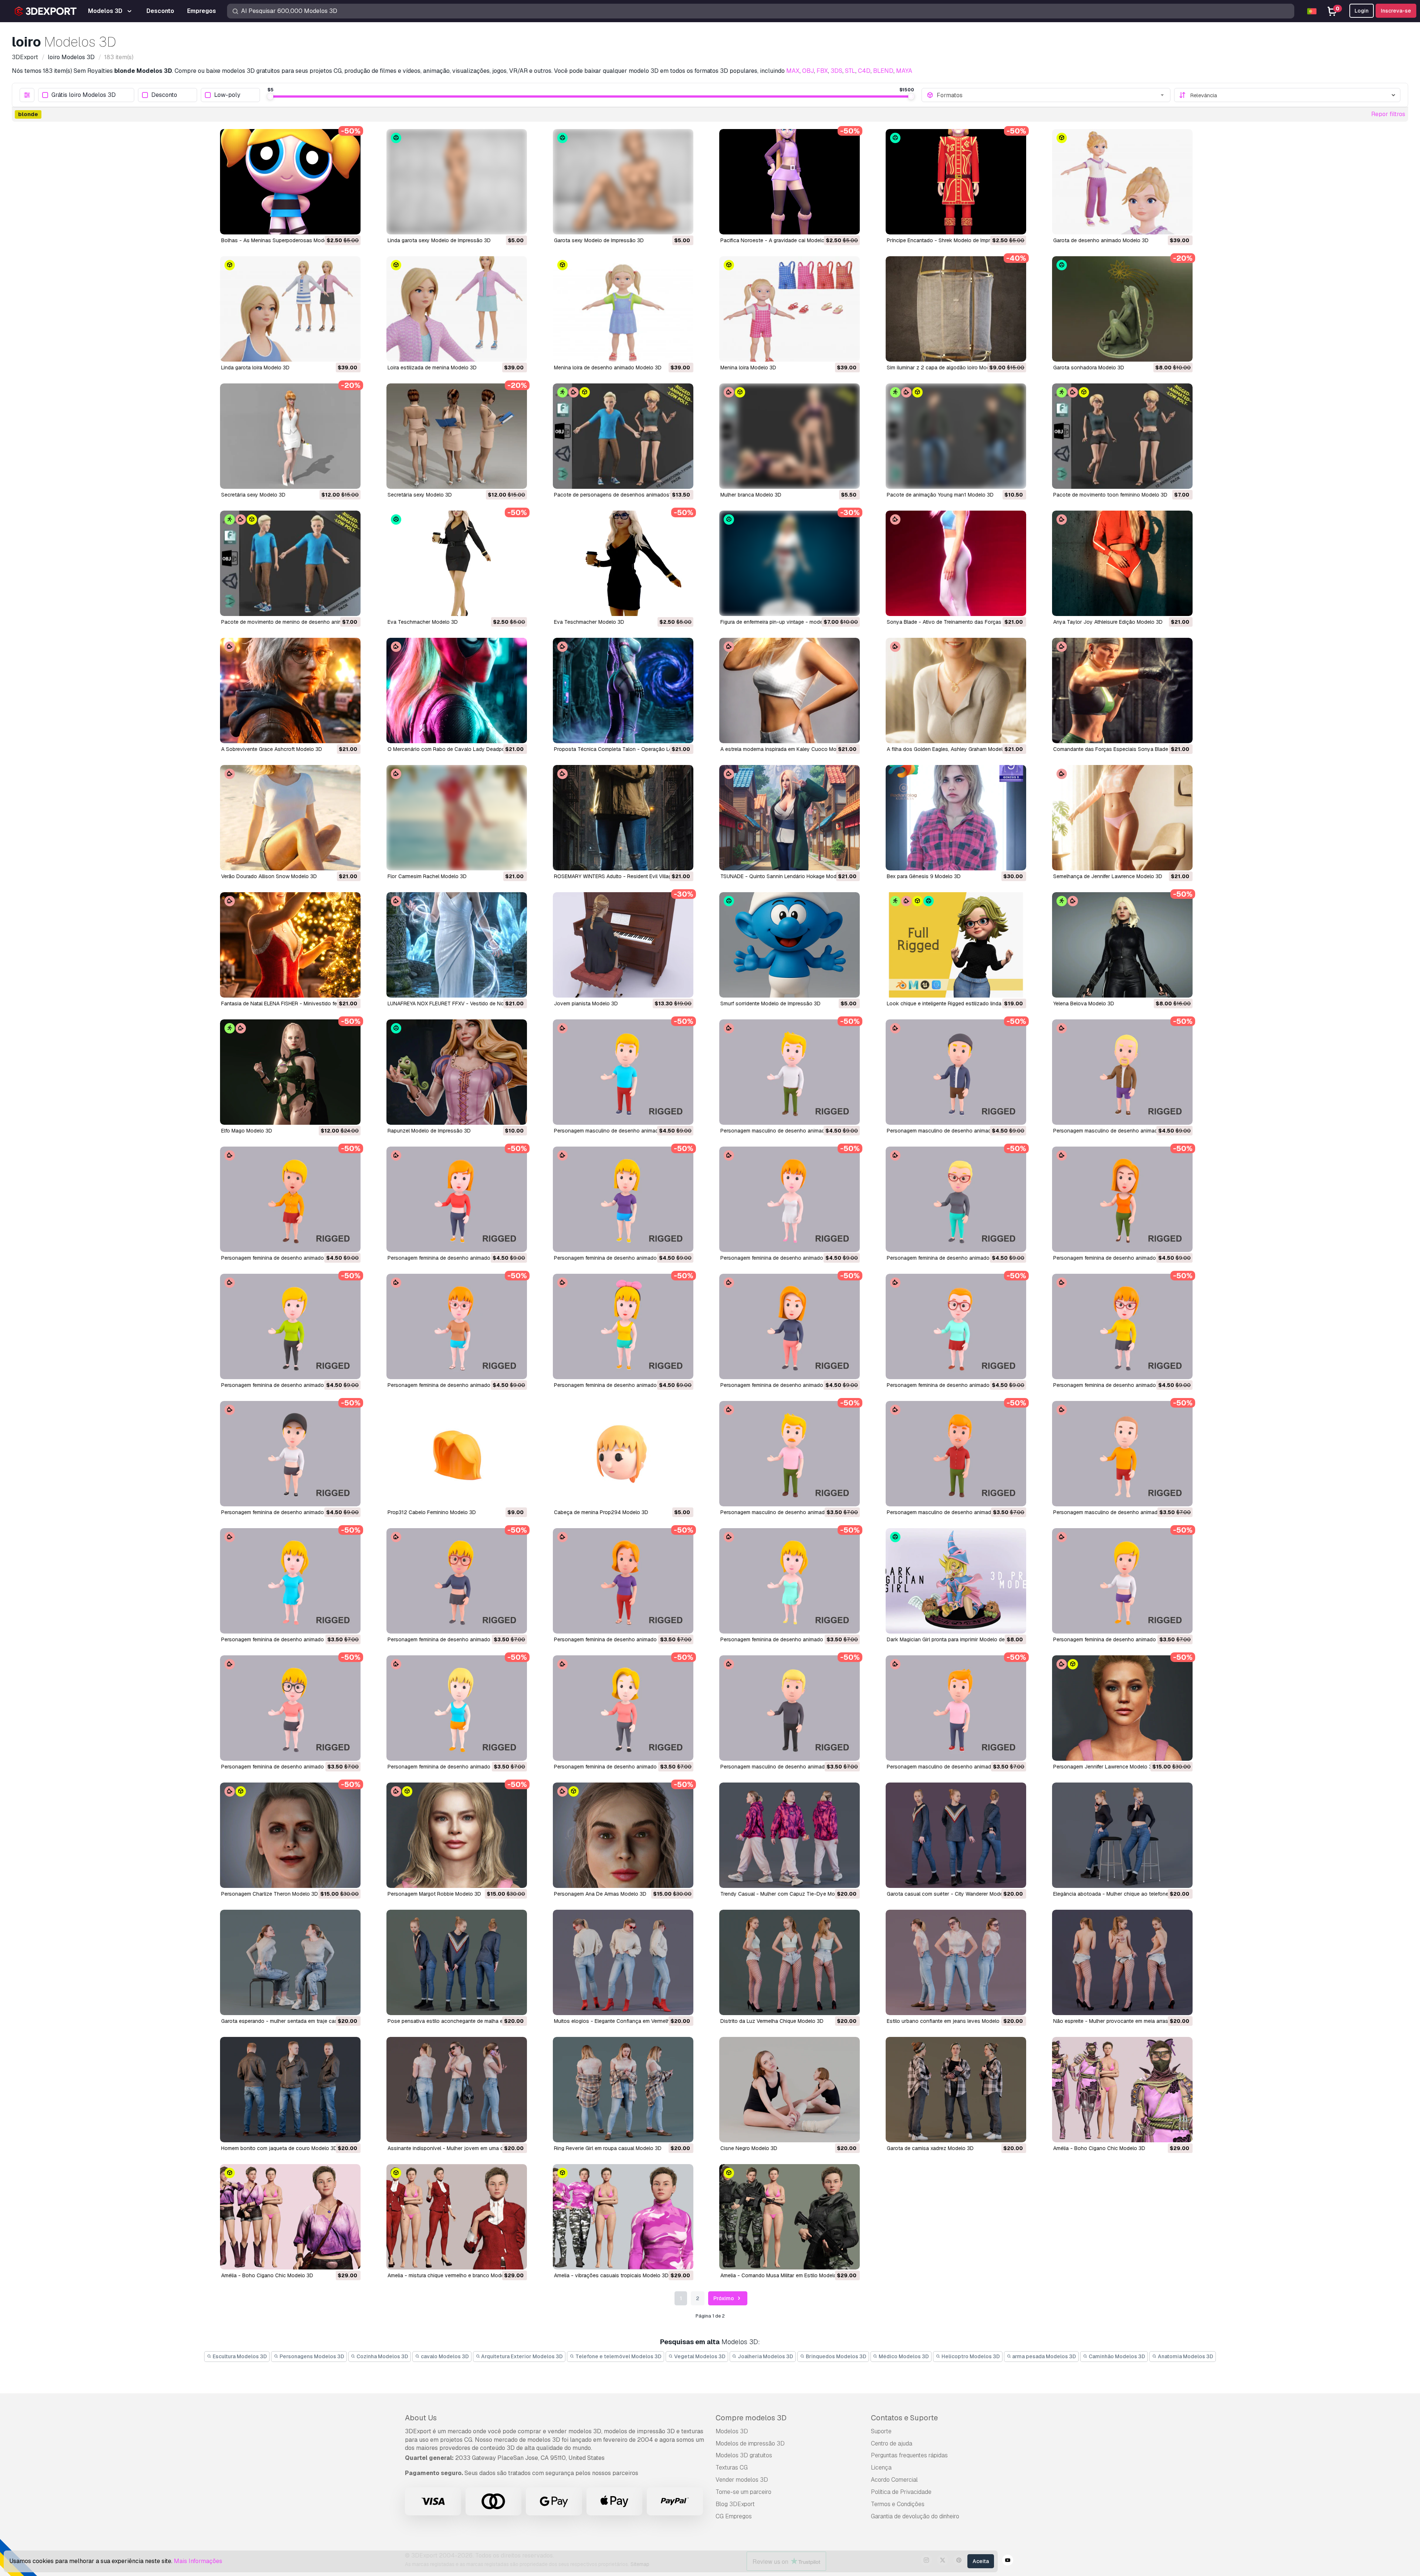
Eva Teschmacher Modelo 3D (423, 622)
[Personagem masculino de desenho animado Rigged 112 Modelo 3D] (623, 1072)
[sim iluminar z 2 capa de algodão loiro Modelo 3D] (956, 309)
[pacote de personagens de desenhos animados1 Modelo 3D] (623, 436)
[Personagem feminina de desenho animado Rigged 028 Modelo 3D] (457, 1581)
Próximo (724, 2298)
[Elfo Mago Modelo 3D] (290, 1072)
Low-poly (227, 95)
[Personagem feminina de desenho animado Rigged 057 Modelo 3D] (1122, 1326)
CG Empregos (734, 2516)
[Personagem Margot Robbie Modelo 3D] (457, 1835)
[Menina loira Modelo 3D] (790, 309)
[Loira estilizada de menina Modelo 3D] (457, 309)
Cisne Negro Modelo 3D (749, 2148)
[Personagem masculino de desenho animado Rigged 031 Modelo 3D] (956, 1454)
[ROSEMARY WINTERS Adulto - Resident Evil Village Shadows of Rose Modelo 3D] (623, 818)
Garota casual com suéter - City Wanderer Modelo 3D (951, 1894)
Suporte (881, 2431)
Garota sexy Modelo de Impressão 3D (599, 240)
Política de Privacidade (901, 2492)
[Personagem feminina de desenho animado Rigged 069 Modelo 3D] (290, 1326)
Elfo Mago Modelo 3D (247, 1131)
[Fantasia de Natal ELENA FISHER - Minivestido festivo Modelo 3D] (290, 945)
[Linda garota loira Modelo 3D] (290, 309)
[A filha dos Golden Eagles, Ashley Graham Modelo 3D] (956, 690)
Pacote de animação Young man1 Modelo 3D (940, 495)
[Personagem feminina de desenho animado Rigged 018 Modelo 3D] (1122, 1581)
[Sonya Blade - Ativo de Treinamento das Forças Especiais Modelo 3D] (956, 563)
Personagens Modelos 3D (311, 2356)
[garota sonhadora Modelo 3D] (1122, 309)
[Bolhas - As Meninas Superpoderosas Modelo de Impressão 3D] (290, 182)
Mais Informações (198, 2561)
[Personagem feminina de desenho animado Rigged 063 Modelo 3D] (790, 1326)
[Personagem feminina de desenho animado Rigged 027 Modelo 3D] (623, 1581)
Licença (881, 2467)
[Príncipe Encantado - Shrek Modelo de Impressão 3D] (956, 182)
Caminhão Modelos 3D (1116, 2356)
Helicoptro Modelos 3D (970, 2356)
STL (850, 71)
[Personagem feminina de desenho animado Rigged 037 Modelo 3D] (290, 1581)
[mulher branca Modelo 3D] (790, 436)
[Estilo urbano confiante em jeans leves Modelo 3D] (956, 1962)
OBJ (808, 71)
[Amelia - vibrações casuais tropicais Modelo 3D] (623, 2217)
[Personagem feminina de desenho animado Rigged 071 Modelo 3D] (1122, 1199)
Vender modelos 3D (742, 2480)
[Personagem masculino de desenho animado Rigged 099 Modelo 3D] (790, 1072)
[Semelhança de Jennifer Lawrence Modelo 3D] (1122, 818)
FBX (822, 71)
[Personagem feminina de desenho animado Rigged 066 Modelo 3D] (457, 1326)
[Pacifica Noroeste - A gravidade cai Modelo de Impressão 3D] (790, 182)
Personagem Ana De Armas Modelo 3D (600, 1894)
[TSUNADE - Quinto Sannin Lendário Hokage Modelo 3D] (790, 818)
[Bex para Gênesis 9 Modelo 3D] (956, 818)
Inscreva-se (1396, 11)
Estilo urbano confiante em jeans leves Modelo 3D (947, 2021)
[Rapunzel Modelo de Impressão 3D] (457, 1072)
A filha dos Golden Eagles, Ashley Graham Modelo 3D (950, 749)
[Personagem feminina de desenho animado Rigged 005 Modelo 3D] (457, 1708)
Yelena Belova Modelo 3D (1084, 1003)
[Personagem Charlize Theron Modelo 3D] (290, 1835)
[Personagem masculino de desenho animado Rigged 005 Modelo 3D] (790, 1708)
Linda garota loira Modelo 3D (255, 368)
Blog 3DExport (735, 2504)
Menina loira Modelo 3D (748, 368)
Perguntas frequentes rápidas (909, 2455)
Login (1362, 11)
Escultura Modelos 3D (239, 2356)
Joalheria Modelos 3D (765, 2356)
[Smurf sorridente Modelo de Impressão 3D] (790, 945)
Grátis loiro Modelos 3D (84, 95)
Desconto (164, 95)
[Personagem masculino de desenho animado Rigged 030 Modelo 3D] (1122, 1454)
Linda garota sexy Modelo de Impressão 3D (439, 240)
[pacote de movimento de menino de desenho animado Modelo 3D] (290, 563)
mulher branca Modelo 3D (751, 495)
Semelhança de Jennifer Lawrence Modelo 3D (1108, 876)
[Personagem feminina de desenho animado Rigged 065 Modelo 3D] (623, 1326)
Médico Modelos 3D (903, 2356)
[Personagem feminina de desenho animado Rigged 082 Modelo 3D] (623, 1199)
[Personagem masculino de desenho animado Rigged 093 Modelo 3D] (956, 1072)
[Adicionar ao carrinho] (335, 224)
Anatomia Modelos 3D (1185, 2356)
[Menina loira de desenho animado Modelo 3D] (623, 309)
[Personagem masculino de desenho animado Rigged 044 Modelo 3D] (790, 1454)
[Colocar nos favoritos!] (350, 224)
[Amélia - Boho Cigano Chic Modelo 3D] (1122, 2090)
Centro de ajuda (892, 2443)
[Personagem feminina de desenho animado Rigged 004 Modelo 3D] (623, 1708)
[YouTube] (1008, 2561)
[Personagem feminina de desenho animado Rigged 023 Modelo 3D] (790, 1581)
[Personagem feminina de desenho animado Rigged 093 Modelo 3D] (290, 1199)
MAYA (904, 71)
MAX (793, 71)
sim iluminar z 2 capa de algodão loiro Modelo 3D (946, 368)
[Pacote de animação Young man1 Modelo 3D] (956, 436)
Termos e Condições (898, 2504)
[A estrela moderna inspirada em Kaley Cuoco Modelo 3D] (790, 690)
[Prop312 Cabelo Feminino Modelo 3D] (457, 1454)
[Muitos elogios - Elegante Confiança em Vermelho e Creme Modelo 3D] (623, 1962)
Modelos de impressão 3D (750, 2443)
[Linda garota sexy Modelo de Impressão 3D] (457, 182)
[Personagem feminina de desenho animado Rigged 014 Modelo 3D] (290, 1708)
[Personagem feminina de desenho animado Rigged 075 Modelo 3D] (790, 1199)
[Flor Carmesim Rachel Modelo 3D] (457, 818)
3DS (836, 71)
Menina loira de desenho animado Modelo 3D (608, 368)
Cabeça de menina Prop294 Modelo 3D (601, 1512)
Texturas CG (732, 2467)
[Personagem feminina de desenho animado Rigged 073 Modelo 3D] (956, 1199)
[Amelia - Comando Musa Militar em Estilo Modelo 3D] (790, 2217)
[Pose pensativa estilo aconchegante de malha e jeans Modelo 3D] (457, 1962)
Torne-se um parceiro (743, 2492)
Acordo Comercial (894, 2480)
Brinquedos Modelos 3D (836, 2356)
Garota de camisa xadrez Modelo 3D (930, 2148)
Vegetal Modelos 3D (699, 2356)
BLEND (883, 71)
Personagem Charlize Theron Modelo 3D (270, 1894)
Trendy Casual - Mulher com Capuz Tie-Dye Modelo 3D (787, 1894)
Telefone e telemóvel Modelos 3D (618, 2356)
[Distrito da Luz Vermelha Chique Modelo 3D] (790, 1962)
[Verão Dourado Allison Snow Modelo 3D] (290, 818)
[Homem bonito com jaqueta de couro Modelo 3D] (290, 2090)
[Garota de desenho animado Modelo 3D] (1122, 182)
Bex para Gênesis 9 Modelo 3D (924, 876)
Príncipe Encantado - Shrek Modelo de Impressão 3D (950, 240)
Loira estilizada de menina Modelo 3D (432, 368)
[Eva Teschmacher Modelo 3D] (457, 563)
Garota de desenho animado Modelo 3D (1101, 240)
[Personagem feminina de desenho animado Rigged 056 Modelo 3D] (290, 1454)
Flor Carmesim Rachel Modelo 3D (427, 876)
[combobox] (1051, 95)
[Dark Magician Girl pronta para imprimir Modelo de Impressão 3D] (956, 1581)
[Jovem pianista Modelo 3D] (623, 945)
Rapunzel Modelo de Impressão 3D (429, 1131)
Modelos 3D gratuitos (744, 2455)
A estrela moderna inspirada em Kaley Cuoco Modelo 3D (788, 749)
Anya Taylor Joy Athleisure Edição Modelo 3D (1108, 622)
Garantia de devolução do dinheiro (915, 2516)
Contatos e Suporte (904, 2418)
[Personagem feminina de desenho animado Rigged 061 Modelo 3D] (956, 1326)
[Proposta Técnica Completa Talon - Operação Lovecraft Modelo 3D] (623, 690)
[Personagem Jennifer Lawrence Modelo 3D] (1122, 1708)
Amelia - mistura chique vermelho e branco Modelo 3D (452, 2275)
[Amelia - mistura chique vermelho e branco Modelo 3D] (457, 2217)
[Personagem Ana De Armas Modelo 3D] (623, 1835)
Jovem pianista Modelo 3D (586, 1003)
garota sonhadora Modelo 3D (1089, 368)
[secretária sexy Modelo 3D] (290, 436)
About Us (421, 2418)
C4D (864, 71)
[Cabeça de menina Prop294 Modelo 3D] (623, 1454)
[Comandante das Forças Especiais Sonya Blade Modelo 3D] (1122, 690)
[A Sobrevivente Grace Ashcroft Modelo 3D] (290, 690)
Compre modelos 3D (751, 2418)
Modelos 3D (732, 2431)
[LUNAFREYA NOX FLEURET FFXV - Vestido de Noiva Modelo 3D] (457, 945)
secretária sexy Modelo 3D (253, 495)
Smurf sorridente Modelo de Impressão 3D (770, 1003)
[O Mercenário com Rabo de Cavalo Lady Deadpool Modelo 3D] (457, 690)
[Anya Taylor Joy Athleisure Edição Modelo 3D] (1122, 563)
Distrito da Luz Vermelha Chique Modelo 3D (772, 2021)
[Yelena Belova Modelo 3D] (1122, 945)
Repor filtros (1388, 114)
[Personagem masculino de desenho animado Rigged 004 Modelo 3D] (956, 1708)
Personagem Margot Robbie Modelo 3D (434, 1894)
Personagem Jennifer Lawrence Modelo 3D (1104, 1767)
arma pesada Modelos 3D (1044, 2356)
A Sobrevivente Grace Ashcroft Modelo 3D (272, 749)
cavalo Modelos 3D (444, 2356)
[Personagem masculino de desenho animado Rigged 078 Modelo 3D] (1122, 1072)
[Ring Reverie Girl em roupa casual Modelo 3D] (623, 2090)
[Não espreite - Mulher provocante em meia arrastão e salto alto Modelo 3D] (1122, 1962)
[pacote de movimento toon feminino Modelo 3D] (1122, 436)
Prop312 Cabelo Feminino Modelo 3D (432, 1512)
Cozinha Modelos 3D (382, 2356)
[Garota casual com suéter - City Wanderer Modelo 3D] (956, 1835)
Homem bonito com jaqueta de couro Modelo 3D (279, 2148)
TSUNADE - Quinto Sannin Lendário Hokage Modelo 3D (786, 876)
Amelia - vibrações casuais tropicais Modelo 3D (611, 2275)
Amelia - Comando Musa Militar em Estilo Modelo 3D (783, 2275)
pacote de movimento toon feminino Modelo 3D (1110, 495)
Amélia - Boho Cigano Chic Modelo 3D (1099, 2148)
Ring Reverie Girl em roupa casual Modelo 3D (608, 2148)
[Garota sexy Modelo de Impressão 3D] (623, 182)
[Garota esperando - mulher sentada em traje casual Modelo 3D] (290, 1962)
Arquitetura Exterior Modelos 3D (521, 2356)
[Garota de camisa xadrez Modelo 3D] (956, 2090)
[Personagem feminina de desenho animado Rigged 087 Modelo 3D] (457, 1199)
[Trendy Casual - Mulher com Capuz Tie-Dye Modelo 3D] (790, 1835)
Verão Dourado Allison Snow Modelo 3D (269, 876)
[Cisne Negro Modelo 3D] (790, 2090)
